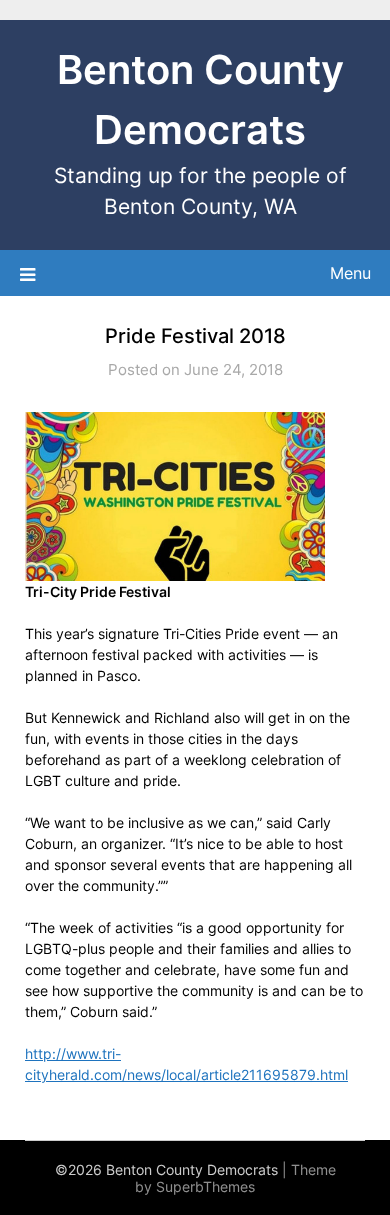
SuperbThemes (205, 1186)
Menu (350, 273)
